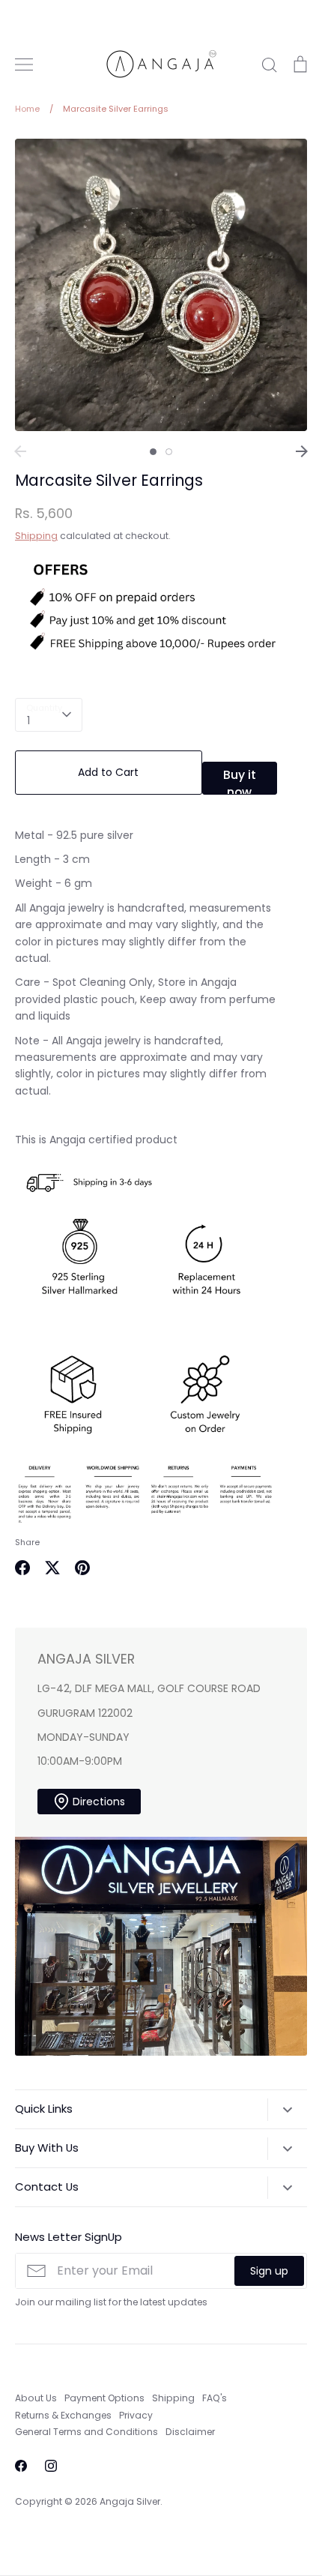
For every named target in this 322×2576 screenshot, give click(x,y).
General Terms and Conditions (86, 2432)
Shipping (36, 536)
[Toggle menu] (24, 64)
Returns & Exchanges (63, 2415)
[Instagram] (51, 2466)
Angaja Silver (130, 2501)
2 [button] (169, 452)
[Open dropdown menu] (287, 2110)
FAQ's (215, 2398)
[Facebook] (21, 2466)
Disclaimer (190, 2432)
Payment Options (104, 2398)
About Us (36, 2398)
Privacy (136, 2415)
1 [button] (153, 452)
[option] (161, 285)
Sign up (269, 2271)
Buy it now (240, 780)
